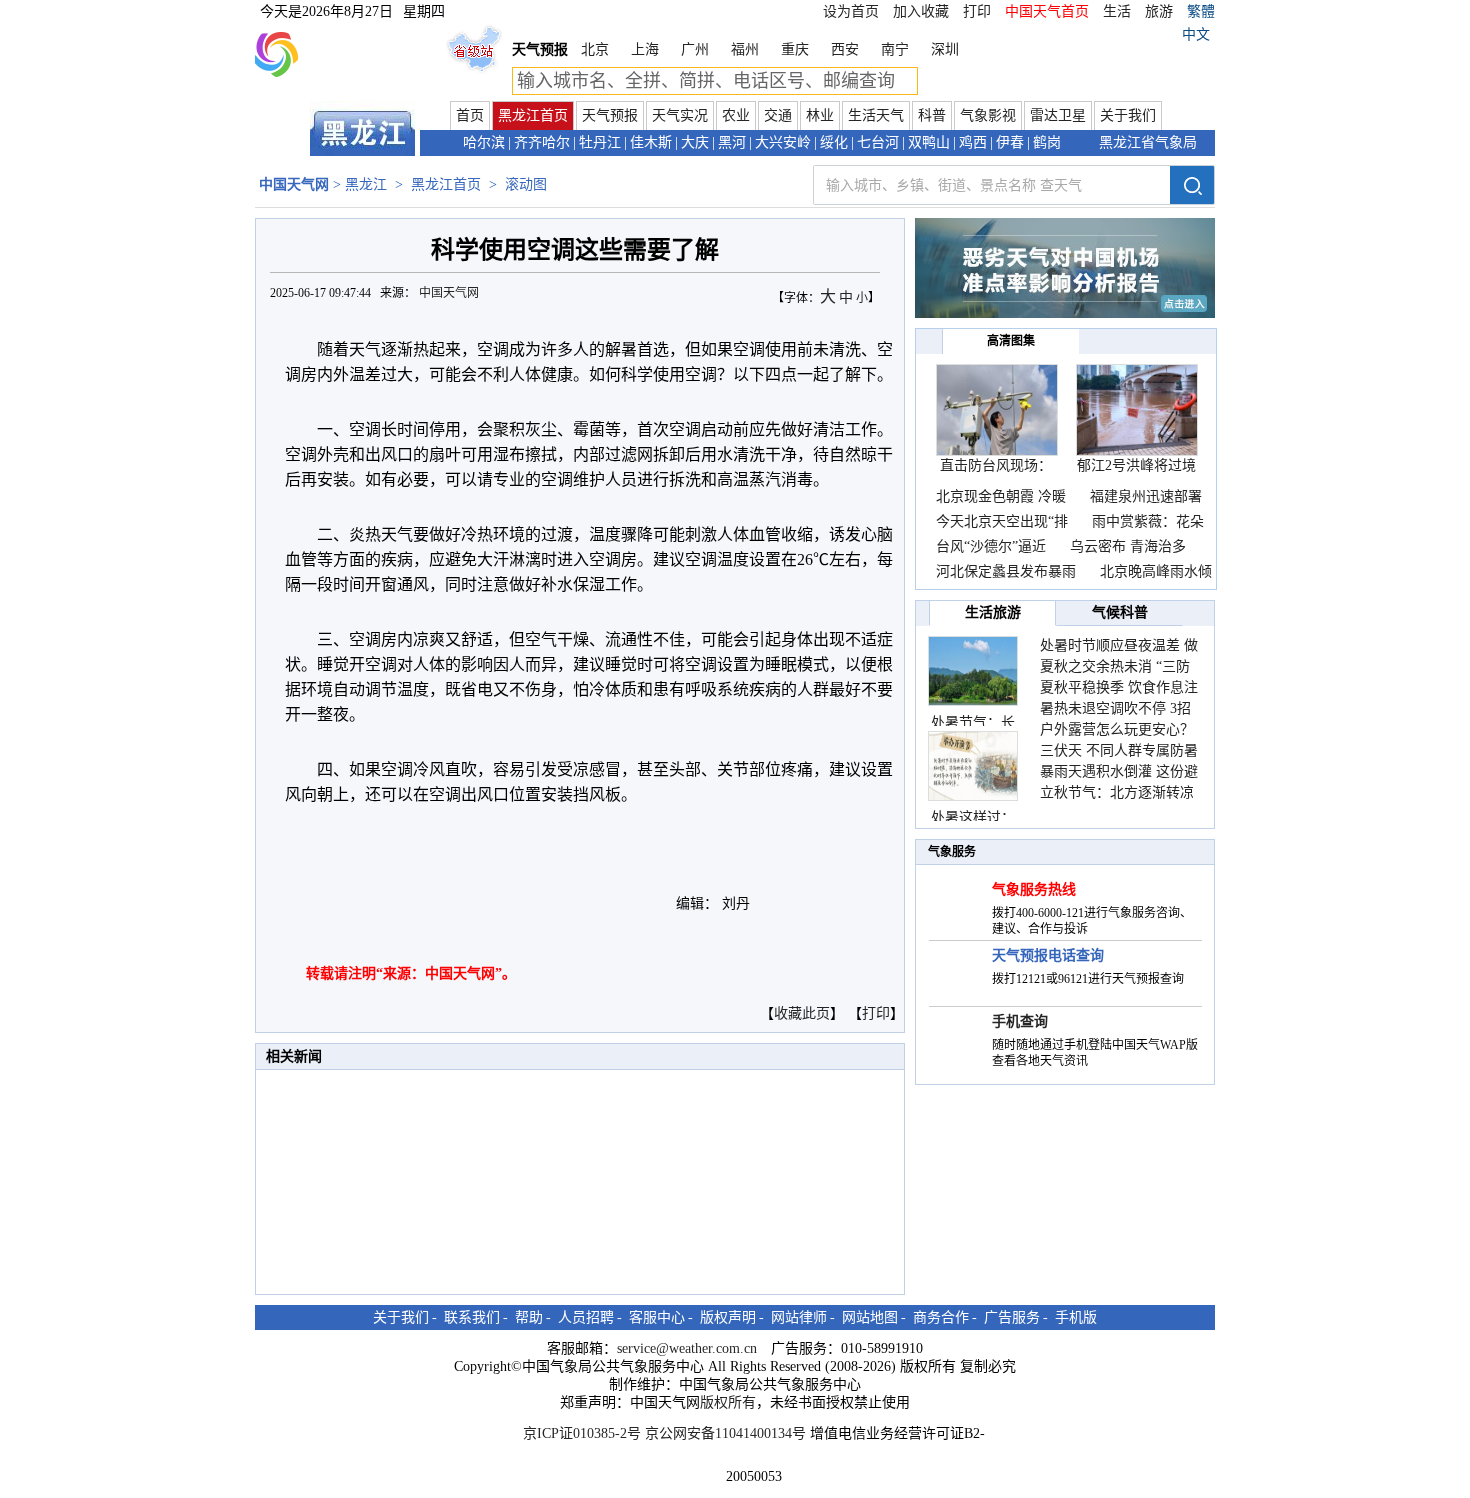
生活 (1117, 11)
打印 (977, 11)
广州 (695, 49)
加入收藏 (921, 11)
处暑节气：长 (973, 722)
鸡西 (973, 142)
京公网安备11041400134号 (725, 1433)
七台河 (878, 142)
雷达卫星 (1058, 115)
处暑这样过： (973, 817)
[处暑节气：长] (973, 671)
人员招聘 (586, 1317)
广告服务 (1012, 1317)
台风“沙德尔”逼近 (993, 546)
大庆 (695, 142)
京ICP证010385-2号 (582, 1433)
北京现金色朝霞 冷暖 (1001, 496)
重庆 (795, 49)
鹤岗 (1047, 142)
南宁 (895, 49)
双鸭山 (929, 142)
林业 (820, 115)
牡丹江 (600, 142)
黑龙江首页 (533, 115)
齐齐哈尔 (542, 142)
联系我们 (472, 1317)
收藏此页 (802, 1013)
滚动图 (526, 184)
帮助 (529, 1317)
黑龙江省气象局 (1148, 142)
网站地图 (870, 1317)
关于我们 (1128, 115)
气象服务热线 (1034, 889)
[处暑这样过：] (973, 766)
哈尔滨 (484, 142)
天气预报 (610, 115)
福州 (745, 49)
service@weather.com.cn (687, 1348)
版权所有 (728, 1402)
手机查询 (1020, 1021)
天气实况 (680, 115)
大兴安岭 (783, 142)
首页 (470, 115)
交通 (778, 115)
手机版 (1076, 1317)
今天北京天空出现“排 (1002, 521)
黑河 (732, 142)
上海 (645, 49)
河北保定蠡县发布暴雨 (1006, 571)
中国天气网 (450, 293)
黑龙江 (366, 184)
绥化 (834, 142)
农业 (736, 115)
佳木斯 (651, 142)
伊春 (1010, 142)
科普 (932, 115)
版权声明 (728, 1317)
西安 (845, 49)
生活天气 (876, 115)
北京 (595, 49)
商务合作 (941, 1317)
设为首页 (851, 11)
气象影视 (988, 115)
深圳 (945, 49)
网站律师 (799, 1317)
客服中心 (657, 1317)
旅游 (1159, 11)
